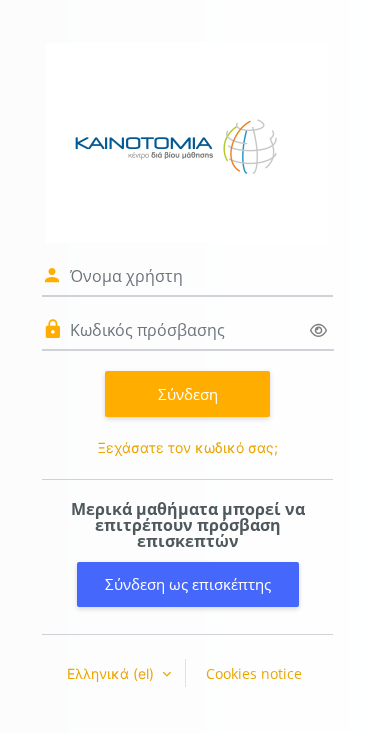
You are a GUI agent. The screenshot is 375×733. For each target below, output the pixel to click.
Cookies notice (254, 673)
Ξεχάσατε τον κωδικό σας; (188, 447)
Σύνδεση (188, 394)
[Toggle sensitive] (318, 330)
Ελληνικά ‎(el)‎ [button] (112, 673)
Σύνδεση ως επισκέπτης (188, 584)
